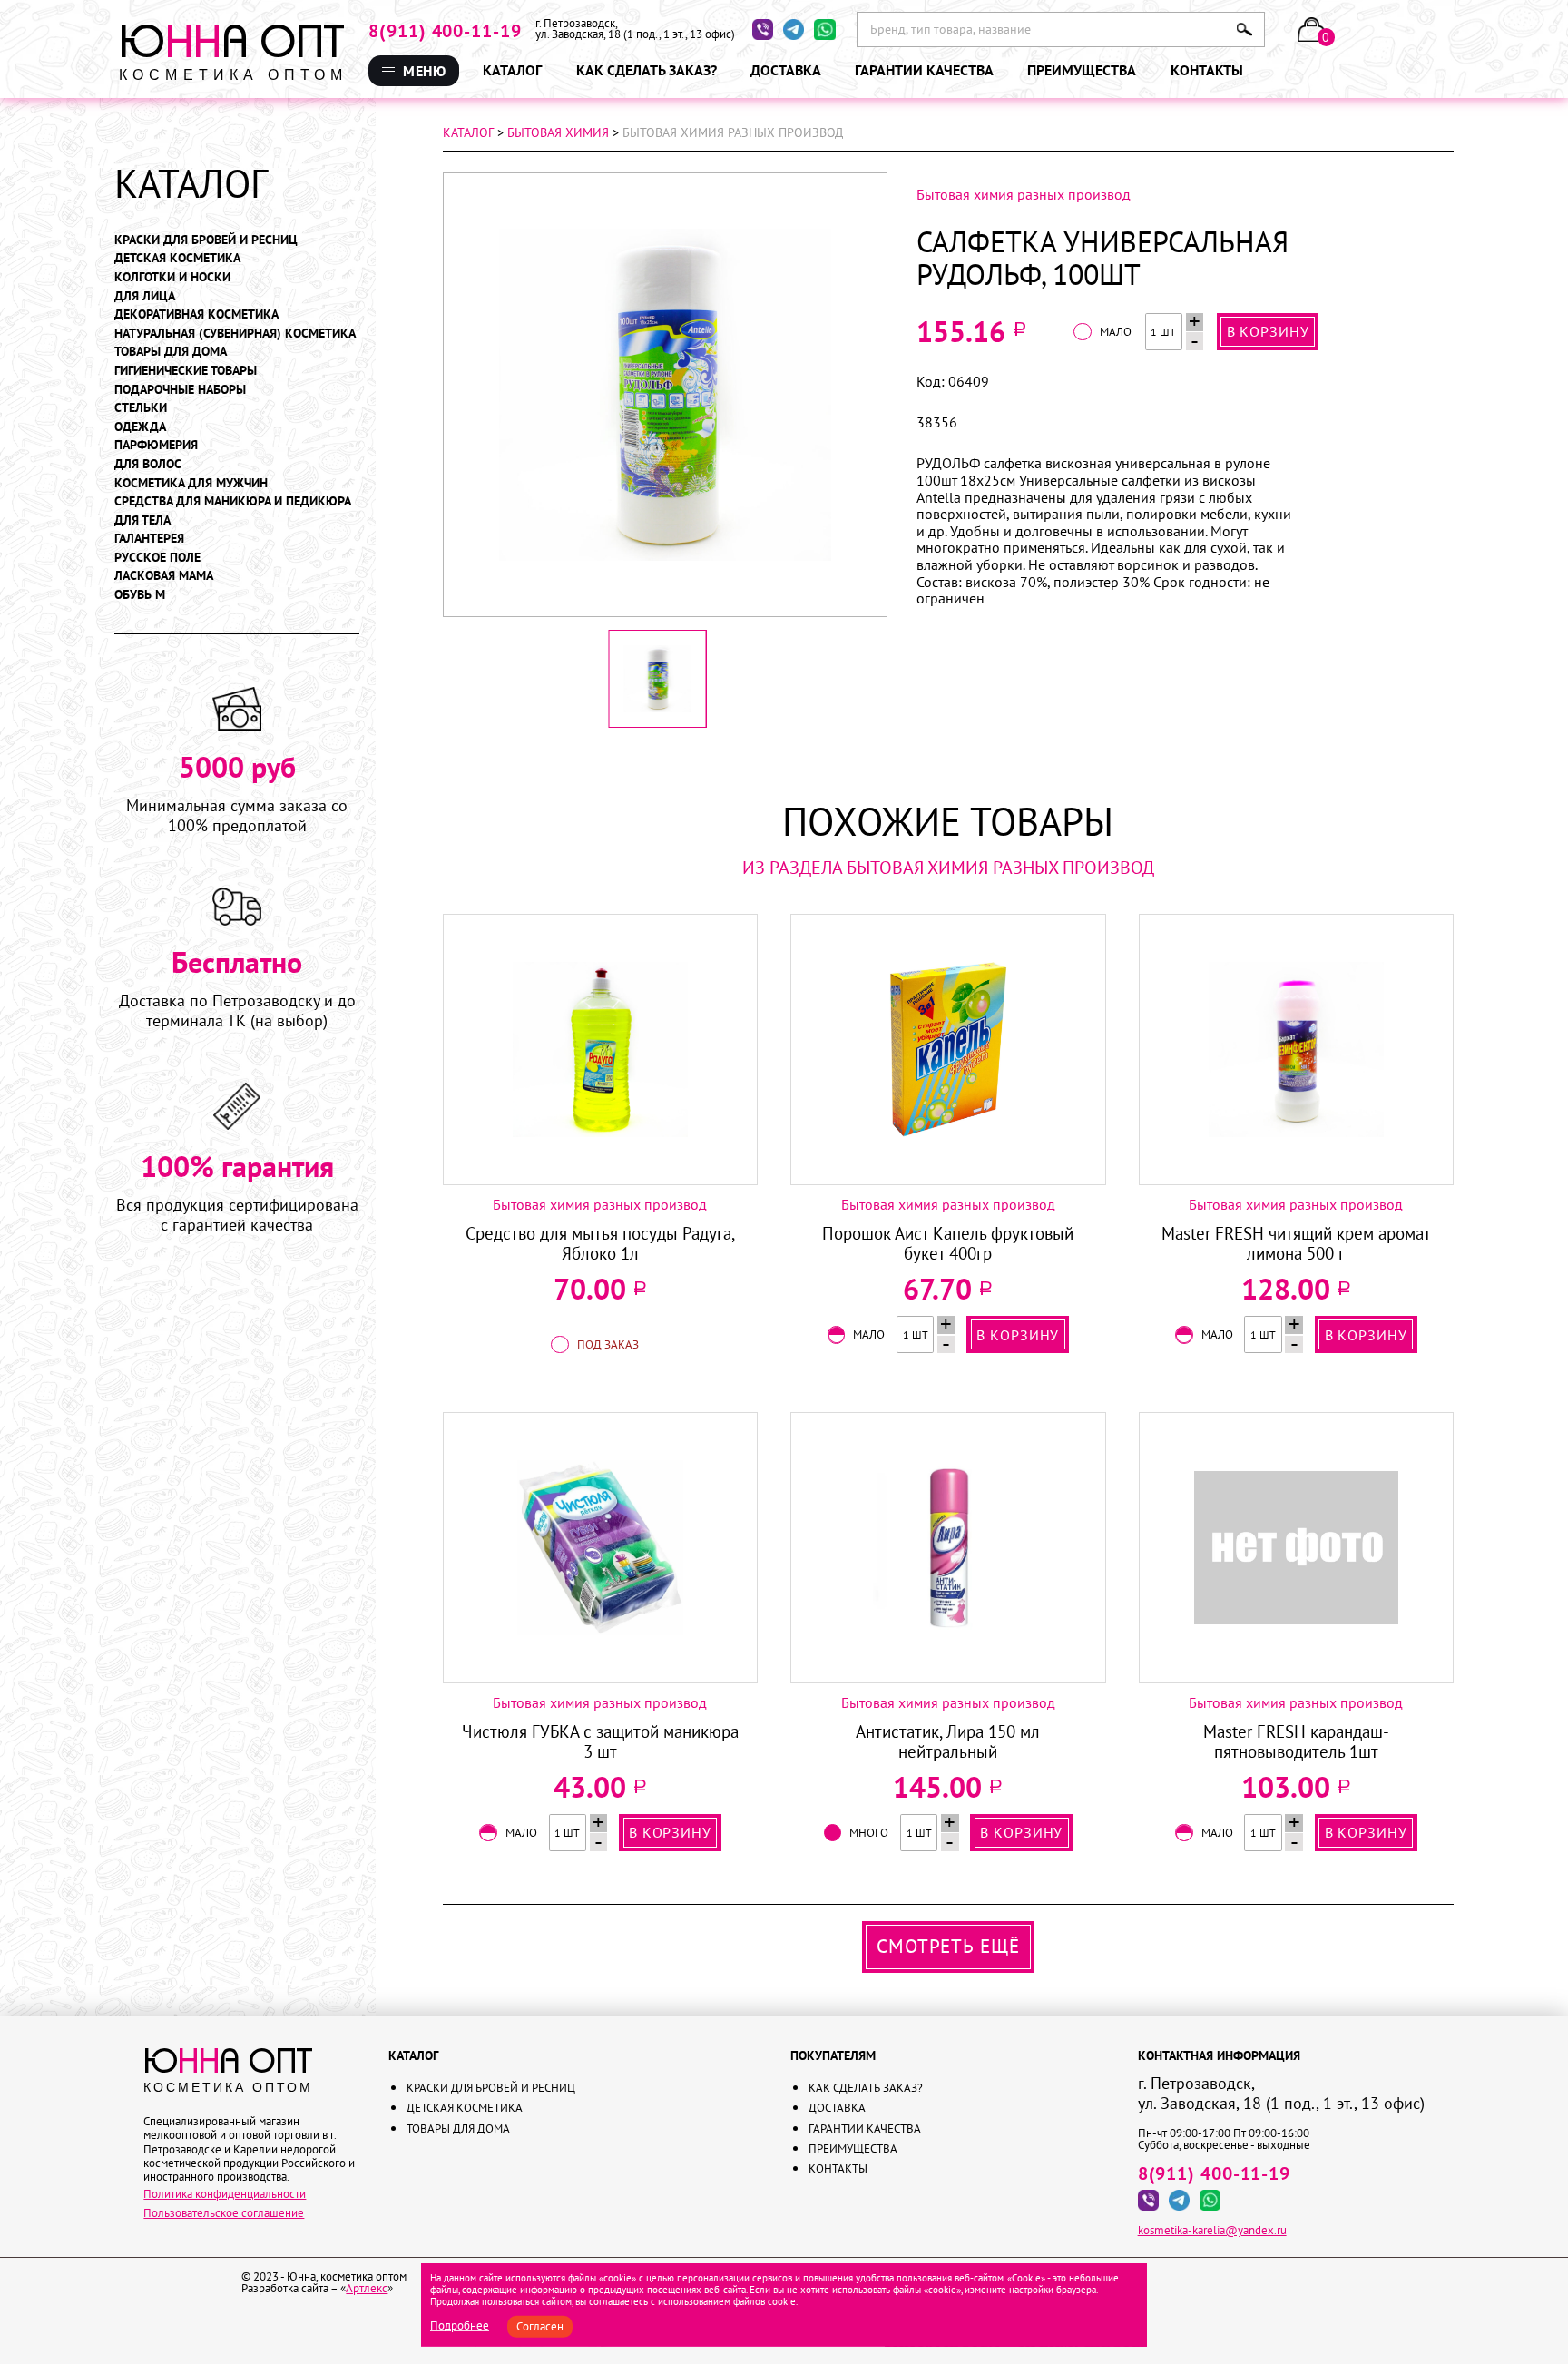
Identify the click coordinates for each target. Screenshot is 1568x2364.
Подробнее (460, 2325)
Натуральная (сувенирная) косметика (235, 334)
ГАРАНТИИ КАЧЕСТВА (856, 174)
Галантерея (149, 539)
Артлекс (367, 2288)
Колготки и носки (172, 277)
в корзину (1268, 331)
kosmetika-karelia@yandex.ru (1212, 2230)
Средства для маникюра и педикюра (233, 501)
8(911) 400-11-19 (445, 31)
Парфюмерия (156, 445)
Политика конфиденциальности (225, 2193)
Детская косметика (177, 258)
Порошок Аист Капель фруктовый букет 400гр (948, 1244)
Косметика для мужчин (191, 483)
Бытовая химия (558, 132)
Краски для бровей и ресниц (206, 240)
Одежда (140, 427)
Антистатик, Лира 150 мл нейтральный (948, 1742)
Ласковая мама (164, 576)
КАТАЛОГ (512, 70)
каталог (468, 132)
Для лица (145, 296)
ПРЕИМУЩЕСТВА (873, 202)
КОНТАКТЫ (858, 222)
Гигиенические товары (186, 371)
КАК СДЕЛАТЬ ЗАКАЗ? (864, 121)
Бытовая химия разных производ (1024, 194)
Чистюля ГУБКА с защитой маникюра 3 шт (600, 1742)
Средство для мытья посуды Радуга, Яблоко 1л (600, 1244)
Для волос (148, 464)
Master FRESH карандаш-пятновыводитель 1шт (1296, 1742)
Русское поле (157, 558)
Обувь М (140, 595)
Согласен (540, 2326)
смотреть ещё (948, 1946)
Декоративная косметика (196, 314)
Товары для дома (171, 352)
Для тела (142, 520)
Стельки (141, 408)
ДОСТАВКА (857, 149)
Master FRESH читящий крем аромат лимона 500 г (1296, 1244)
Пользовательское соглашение (224, 2212)
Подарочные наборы (180, 390)
